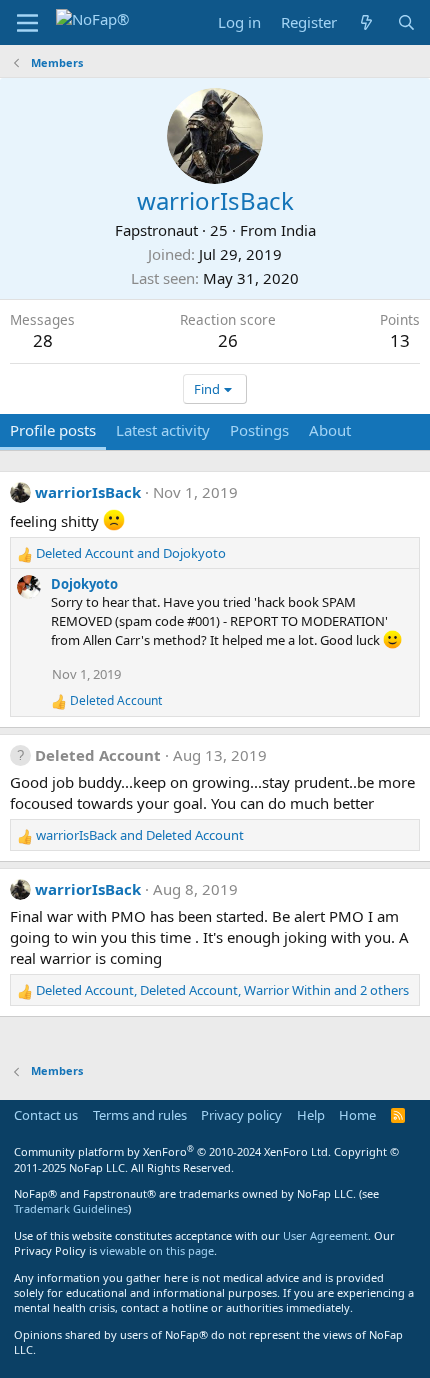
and (131, 553)
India (298, 230)
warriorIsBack (88, 492)
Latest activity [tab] (163, 430)
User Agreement (325, 1235)
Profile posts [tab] (53, 430)
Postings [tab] (259, 430)
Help (311, 1115)
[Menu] (27, 23)
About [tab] (330, 430)
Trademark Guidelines (71, 1208)
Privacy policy (241, 1115)
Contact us (46, 1115)
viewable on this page (157, 1250)
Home (357, 1115)
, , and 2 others (222, 990)
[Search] (406, 22)
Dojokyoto (84, 584)
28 (43, 340)
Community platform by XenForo (172, 1151)
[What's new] (366, 22)
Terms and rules (140, 1115)
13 (400, 340)
